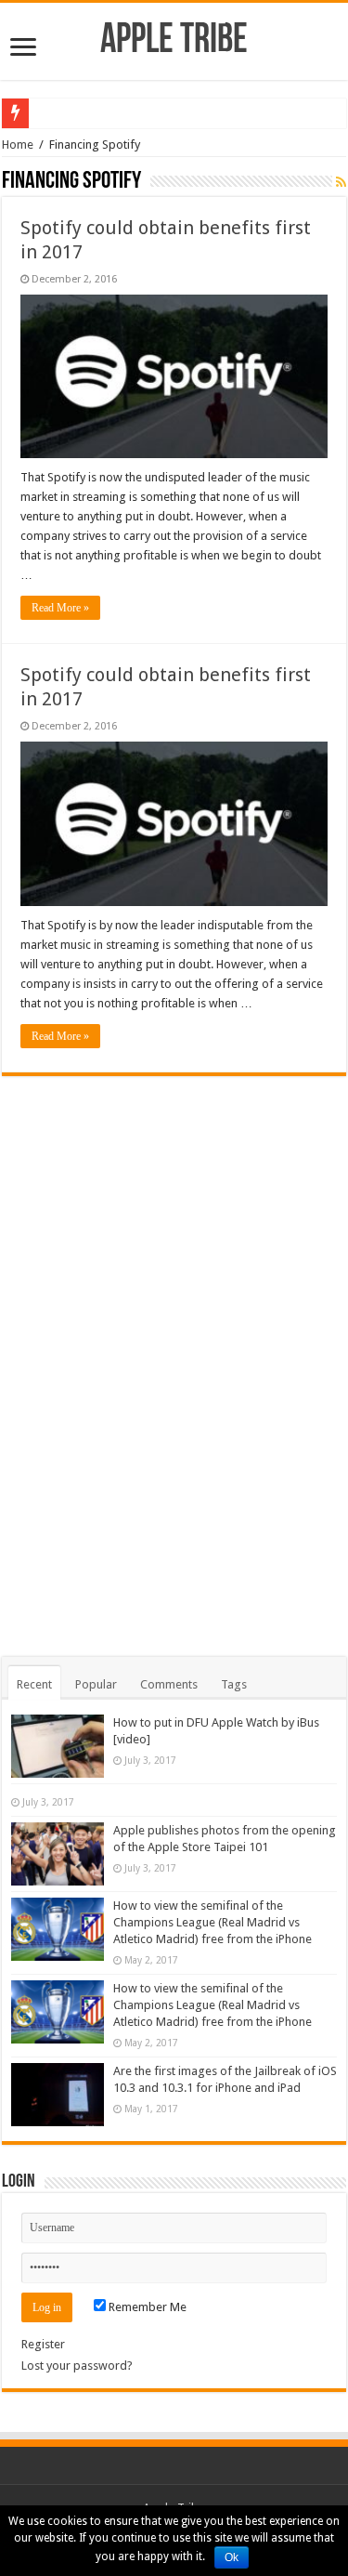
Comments (169, 1684)
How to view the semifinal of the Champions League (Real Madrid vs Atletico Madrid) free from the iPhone (213, 1922)
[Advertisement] (174, 1355)
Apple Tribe (174, 41)
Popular (96, 1684)
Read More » (60, 608)
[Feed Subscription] (341, 182)
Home (18, 145)
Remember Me (146, 2307)
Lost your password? (77, 2366)
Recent (34, 1684)
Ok (232, 2557)
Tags (234, 1684)
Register (43, 2344)
